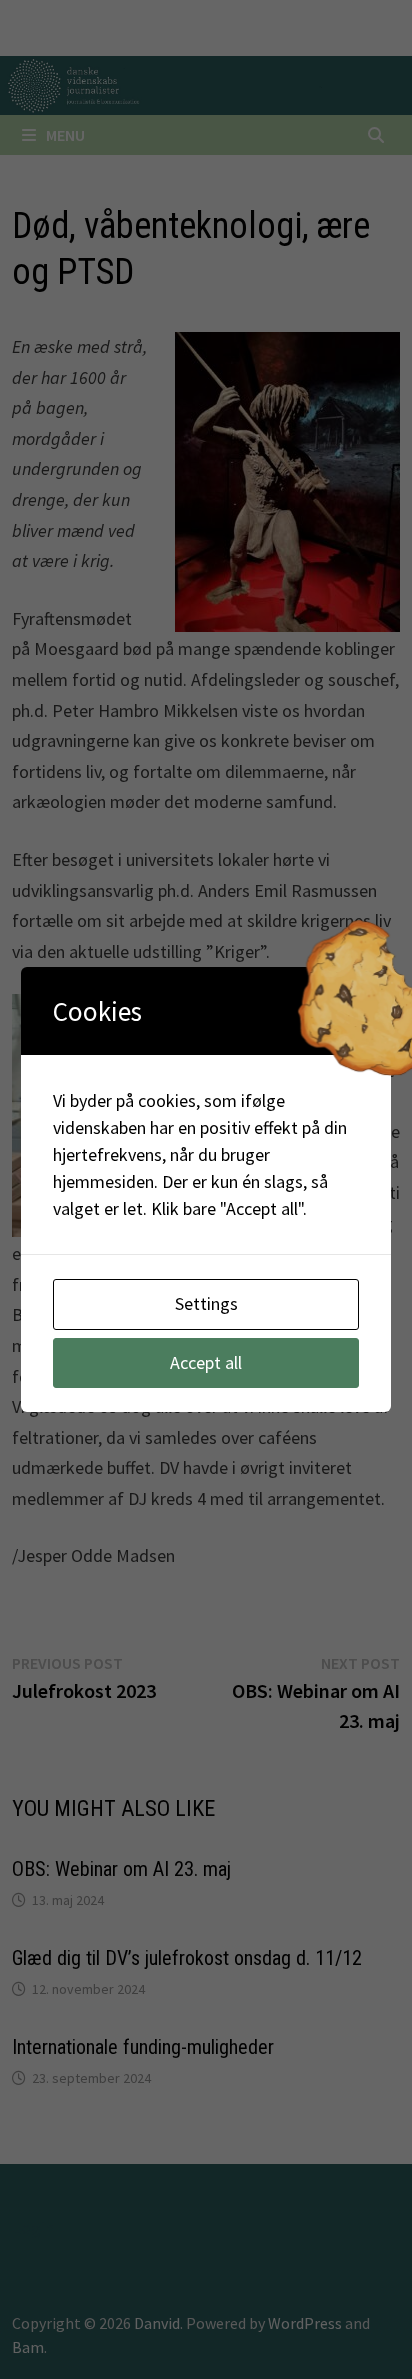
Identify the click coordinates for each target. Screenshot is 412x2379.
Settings (206, 1303)
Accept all (206, 1362)
